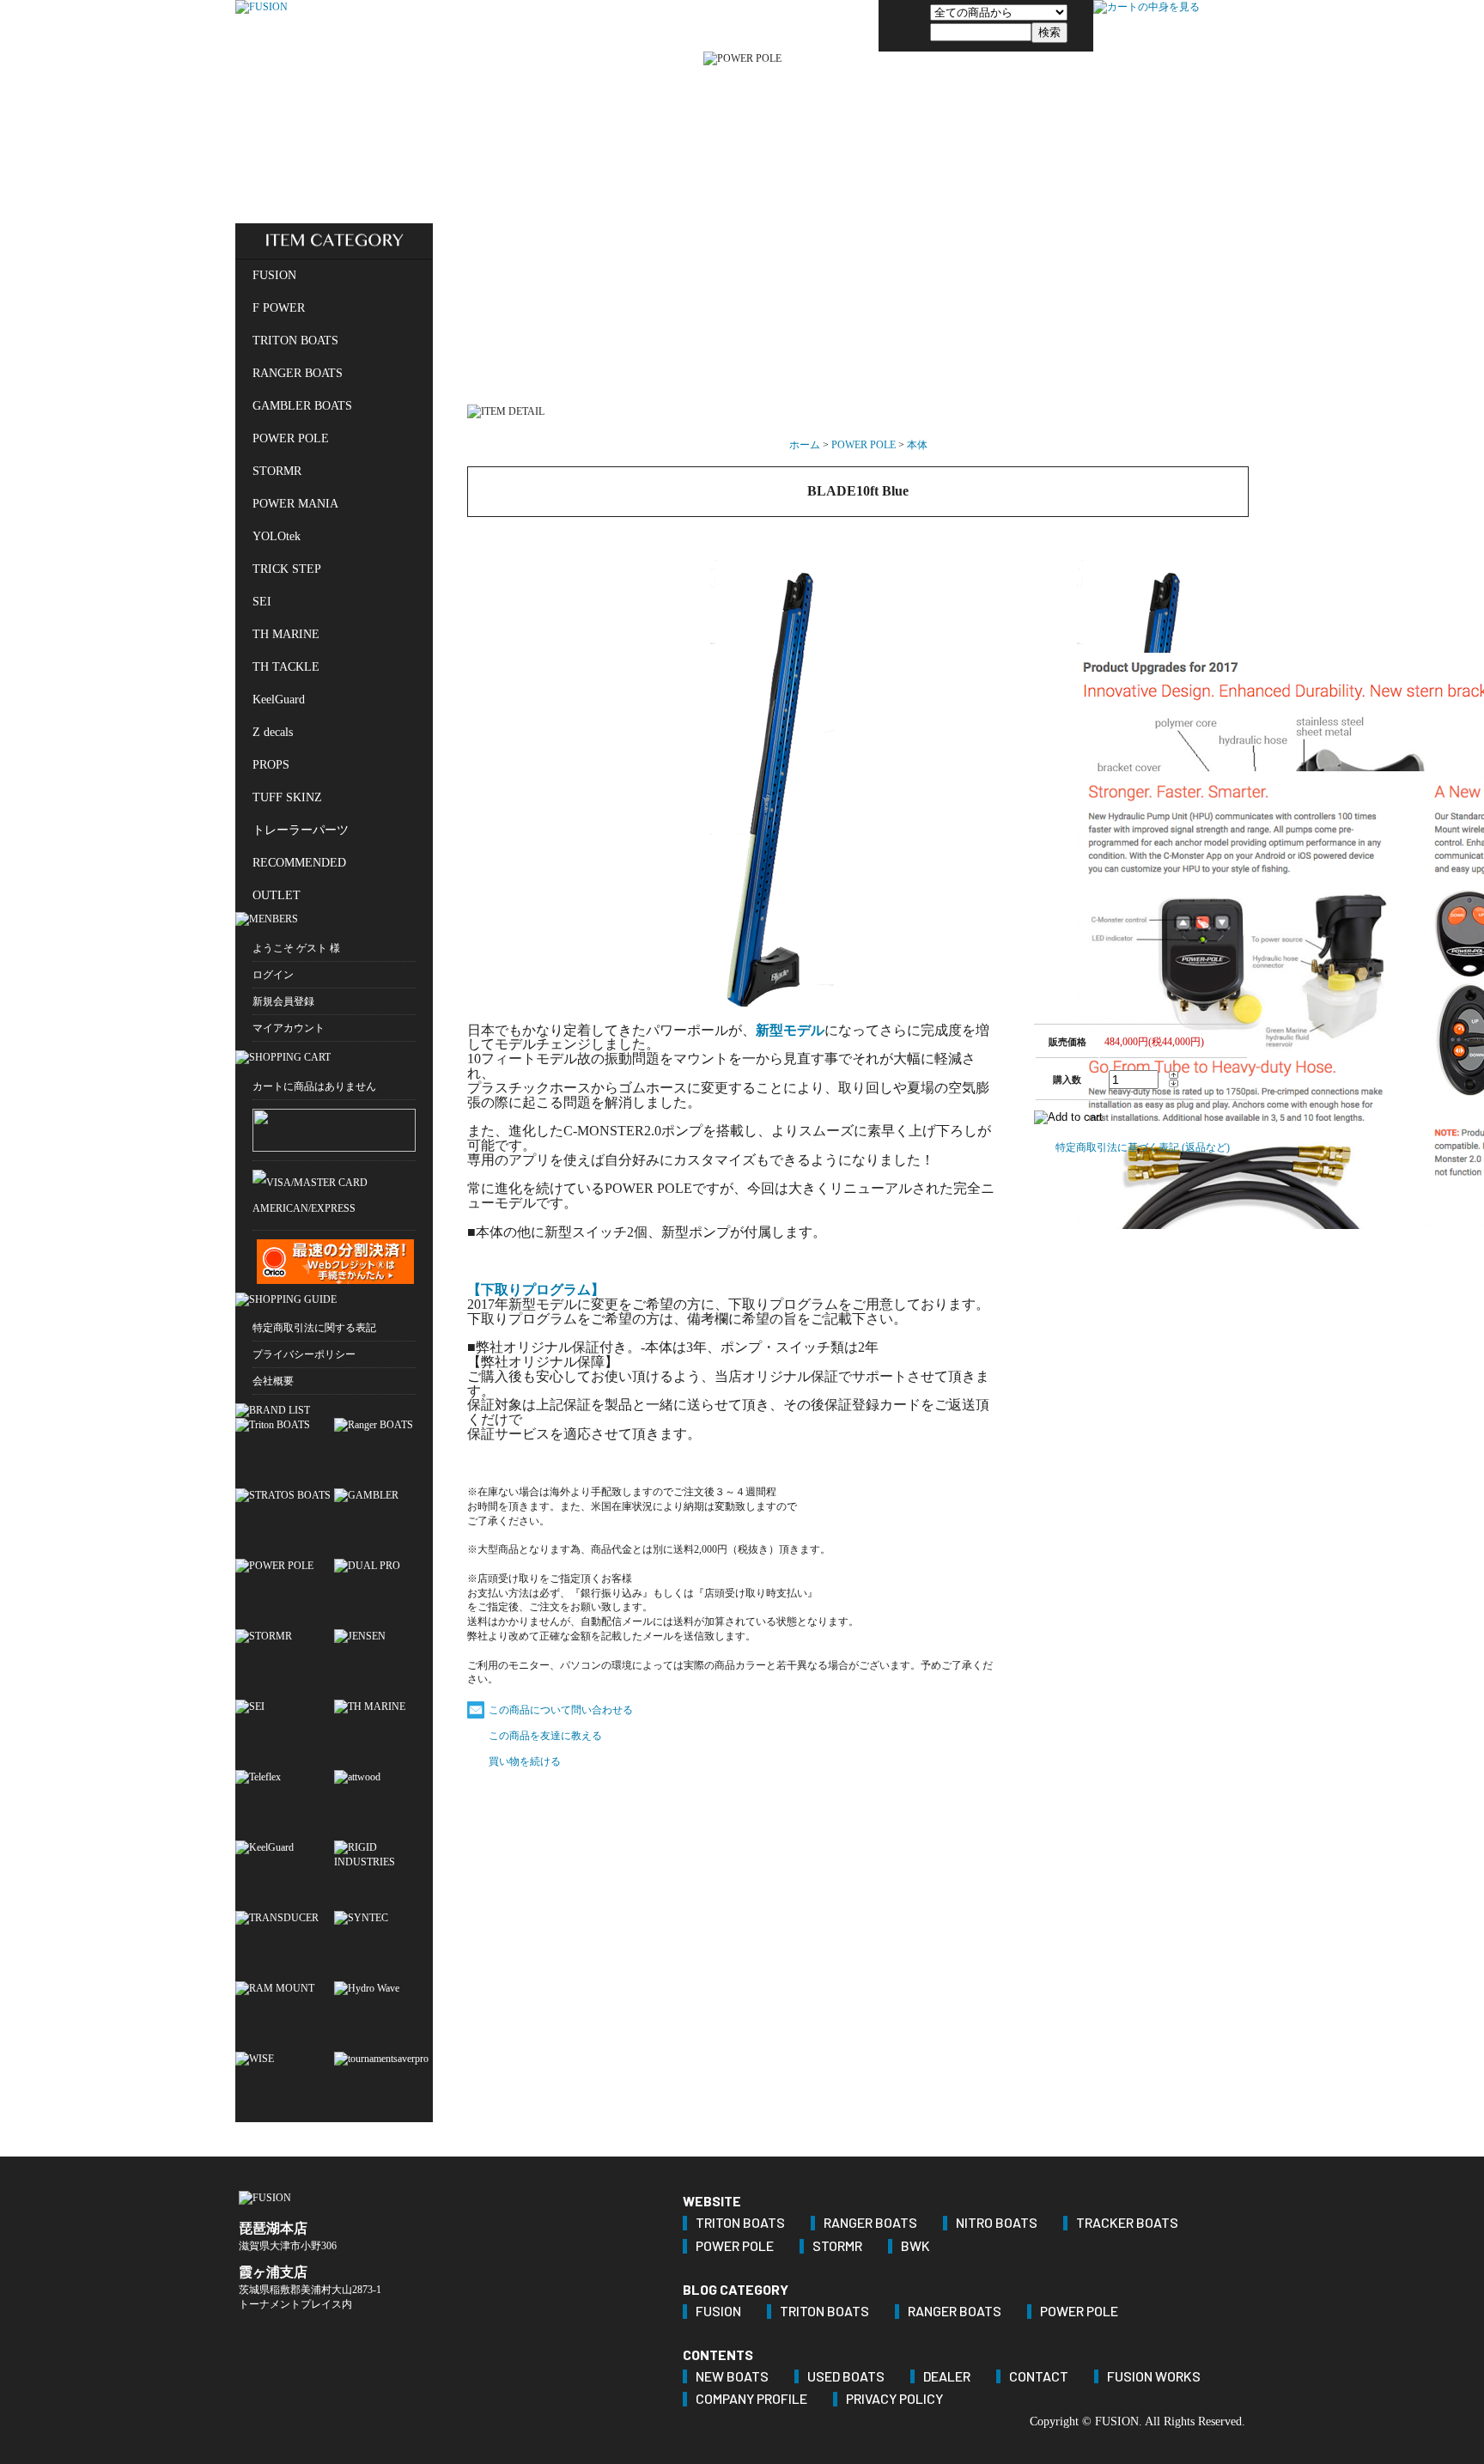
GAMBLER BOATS (302, 406)
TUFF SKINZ (287, 797)
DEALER (947, 2377)
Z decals (273, 732)
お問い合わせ (836, 26)
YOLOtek (277, 536)
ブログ (743, 26)
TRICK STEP (287, 569)
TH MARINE (286, 634)
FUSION (274, 275)
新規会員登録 (283, 1001)
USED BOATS (846, 2377)
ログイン (273, 975)
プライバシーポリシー (304, 1354)
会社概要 (273, 1381)
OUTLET (277, 895)
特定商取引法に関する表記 (314, 1328)
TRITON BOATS (295, 341)
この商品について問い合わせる (561, 1710)
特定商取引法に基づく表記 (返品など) (1143, 1147)
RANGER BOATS (298, 373)
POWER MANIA (295, 504)
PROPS (271, 765)
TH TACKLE (286, 667)
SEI (262, 602)
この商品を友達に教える (545, 1736)
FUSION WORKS (1154, 2377)
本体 (917, 445)
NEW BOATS (732, 2377)
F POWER (279, 308)
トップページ (649, 26)
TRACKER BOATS (1127, 2223)
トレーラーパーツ (301, 830)
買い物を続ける (525, 1761)
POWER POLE (291, 438)
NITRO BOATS (997, 2223)
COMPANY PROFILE (751, 2399)
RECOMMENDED (299, 863)
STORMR (277, 471)
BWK (915, 2246)
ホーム (805, 445)
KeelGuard (279, 700)
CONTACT (1039, 2377)
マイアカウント (289, 1028)
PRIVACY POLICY (894, 2399)
